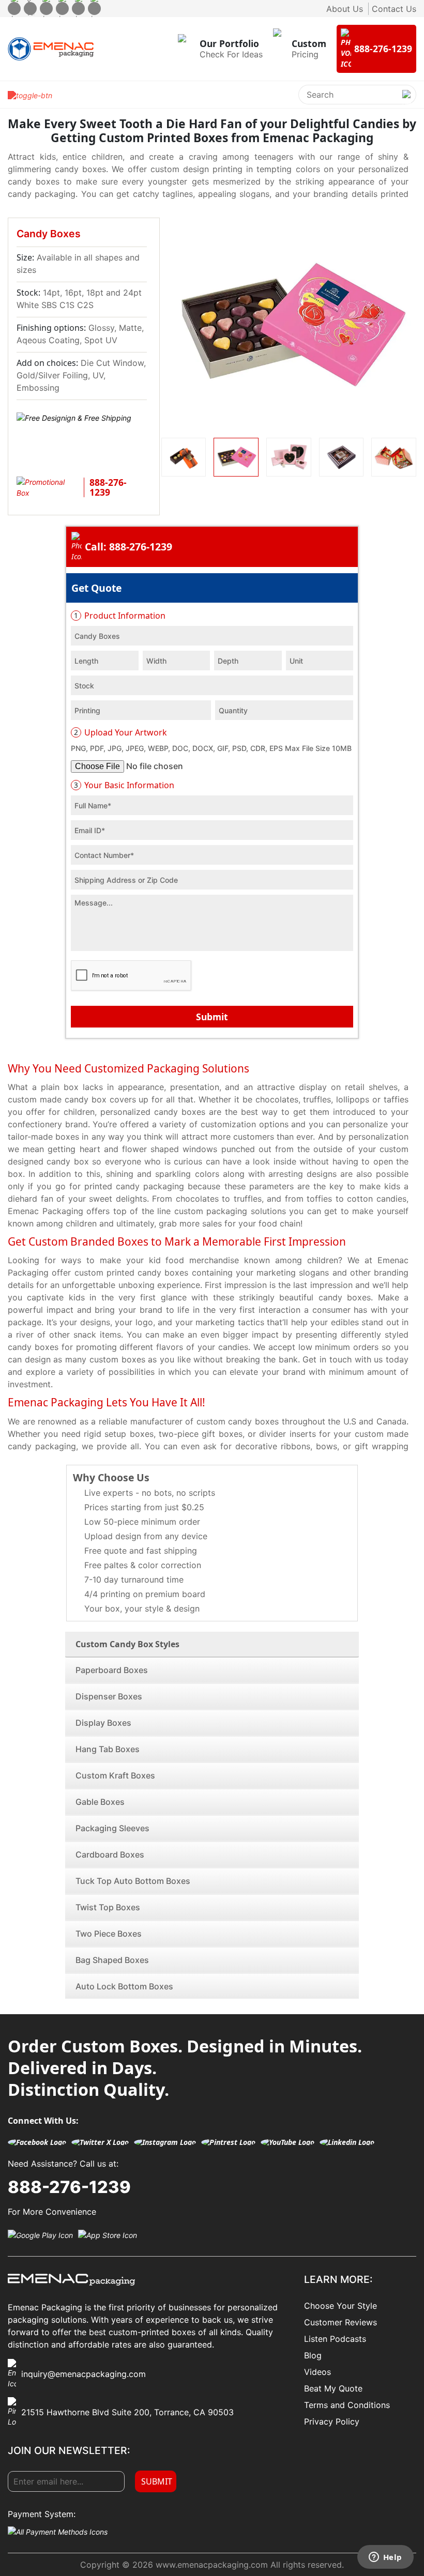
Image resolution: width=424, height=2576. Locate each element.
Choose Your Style (340, 2306)
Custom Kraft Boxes (115, 1775)
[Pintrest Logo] (228, 2142)
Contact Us (394, 9)
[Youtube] (78, 9)
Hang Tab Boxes (108, 1749)
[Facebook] (14, 9)
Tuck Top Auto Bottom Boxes (133, 1881)
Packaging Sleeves (112, 1828)
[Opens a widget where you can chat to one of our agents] (385, 2558)
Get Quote (96, 588)
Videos (317, 2372)
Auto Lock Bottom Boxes (124, 1986)
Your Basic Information (124, 785)
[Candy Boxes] (289, 325)
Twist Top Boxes (108, 1907)
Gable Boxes (100, 1802)
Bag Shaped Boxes (112, 1960)
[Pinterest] (62, 9)
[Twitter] (30, 9)
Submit (212, 1017)
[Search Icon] (406, 103)
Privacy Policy (332, 2421)
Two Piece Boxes (109, 1934)
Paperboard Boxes (112, 1670)
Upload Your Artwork (120, 732)
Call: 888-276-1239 (128, 547)
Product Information (120, 616)
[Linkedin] (94, 9)
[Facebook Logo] (37, 2142)
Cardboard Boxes (110, 1854)
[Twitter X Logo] (100, 2142)
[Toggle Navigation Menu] (30, 95)
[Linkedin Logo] (347, 2142)
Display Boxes (103, 1723)
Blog (313, 2355)
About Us (345, 9)
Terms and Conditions (347, 2405)
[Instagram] (46, 9)
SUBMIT (157, 2481)
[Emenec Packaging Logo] (51, 49)
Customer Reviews (340, 2322)
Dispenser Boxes (109, 1696)
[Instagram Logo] (165, 2142)
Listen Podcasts (335, 2339)
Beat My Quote (333, 2388)
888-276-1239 (69, 2187)
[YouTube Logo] (287, 2142)
